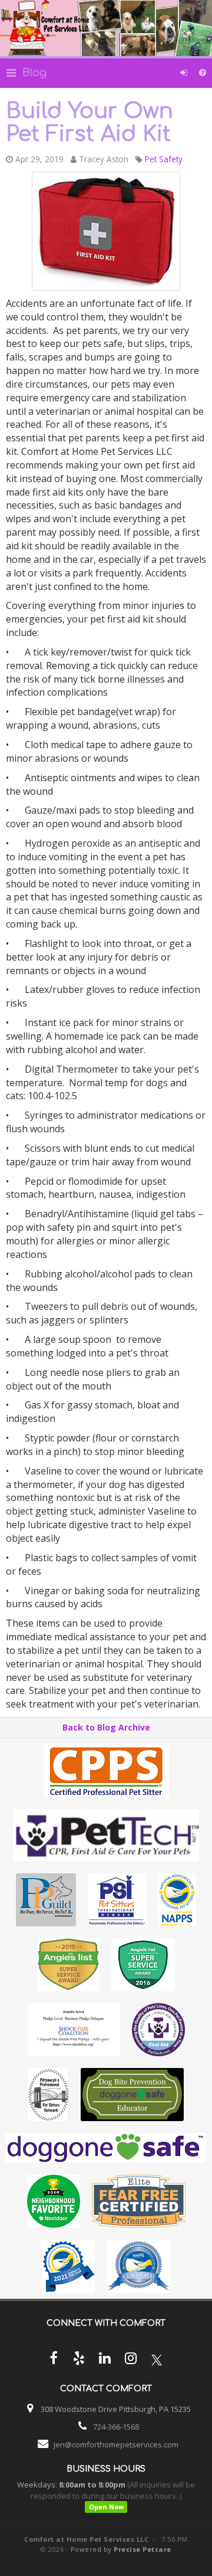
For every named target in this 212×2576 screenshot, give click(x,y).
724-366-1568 (116, 2427)
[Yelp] (79, 2360)
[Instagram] (131, 2360)
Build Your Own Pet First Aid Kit (90, 123)
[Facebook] (53, 2360)
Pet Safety (164, 159)
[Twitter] (157, 2360)
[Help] (203, 73)
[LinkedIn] (105, 2360)
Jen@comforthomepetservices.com (116, 2444)
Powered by (121, 2549)
